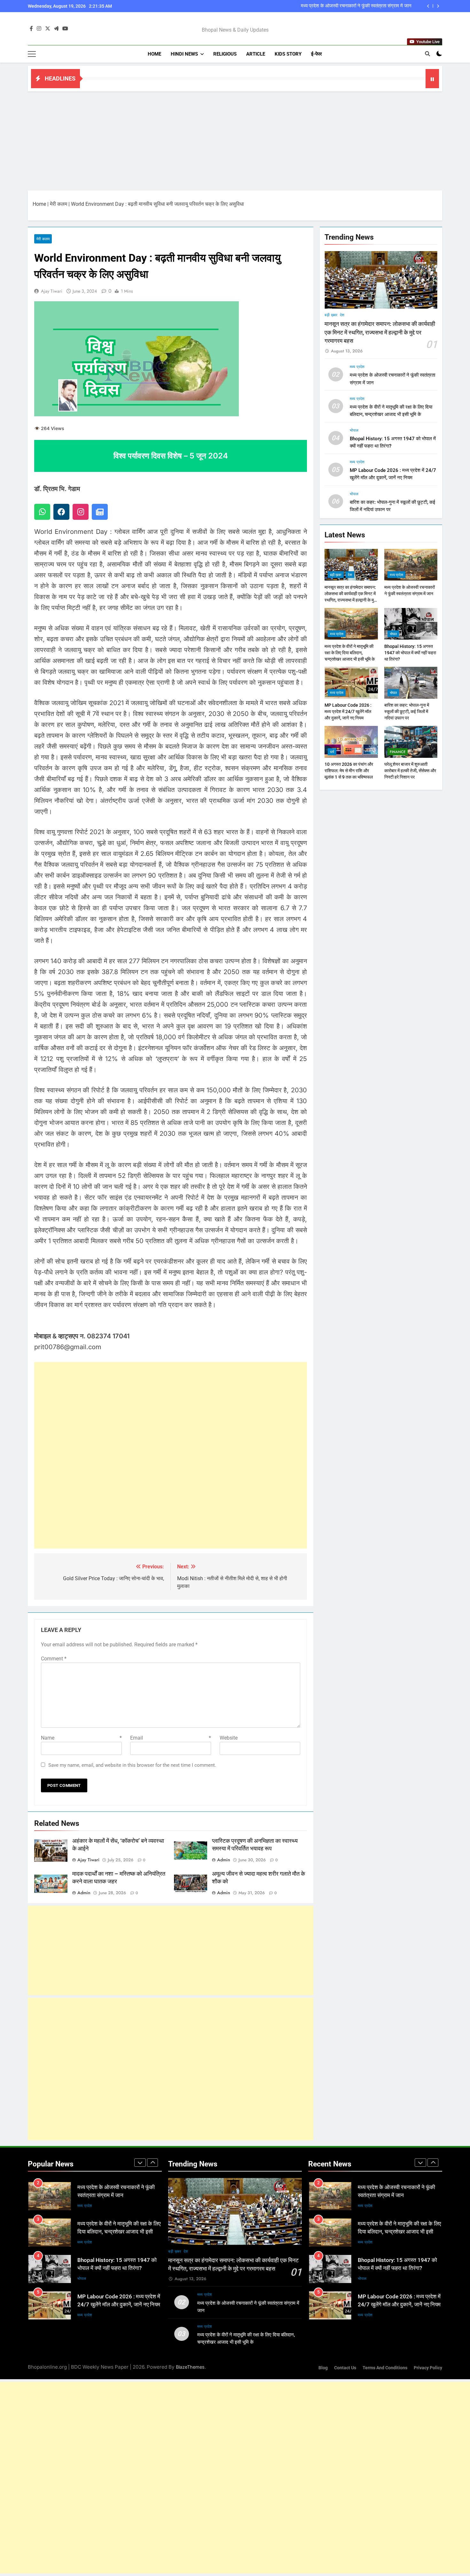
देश (342, 315)
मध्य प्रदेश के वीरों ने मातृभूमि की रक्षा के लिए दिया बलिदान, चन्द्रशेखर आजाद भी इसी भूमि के (334, 6)
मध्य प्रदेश (357, 367)
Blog (323, 2368)
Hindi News (184, 54)
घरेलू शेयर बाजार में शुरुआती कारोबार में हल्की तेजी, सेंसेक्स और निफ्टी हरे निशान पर (410, 771)
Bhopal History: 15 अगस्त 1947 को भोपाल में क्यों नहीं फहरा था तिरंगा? (410, 652)
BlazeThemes (190, 2367)
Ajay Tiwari (52, 291)
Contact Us (345, 2368)
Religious (225, 54)
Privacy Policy (428, 2368)
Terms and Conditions (385, 2368)
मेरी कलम (59, 204)
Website (229, 1738)
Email (171, 1738)
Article (256, 54)
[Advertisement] (235, 139)
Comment (54, 1659)
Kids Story (288, 54)
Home (154, 54)
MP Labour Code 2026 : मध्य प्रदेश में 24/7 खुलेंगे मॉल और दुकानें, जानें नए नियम (348, 711)
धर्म (332, 752)
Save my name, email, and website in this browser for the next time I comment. (132, 1765)
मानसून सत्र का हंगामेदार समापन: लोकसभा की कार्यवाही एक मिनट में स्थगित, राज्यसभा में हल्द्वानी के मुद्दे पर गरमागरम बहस (380, 332)
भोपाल (354, 430)
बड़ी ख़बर (331, 315)
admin (224, 1860)
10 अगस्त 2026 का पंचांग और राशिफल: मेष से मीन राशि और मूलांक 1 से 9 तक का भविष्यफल (349, 771)
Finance (398, 752)
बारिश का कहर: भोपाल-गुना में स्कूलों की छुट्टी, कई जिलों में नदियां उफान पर (407, 711)
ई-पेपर (317, 54)
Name (81, 1738)
